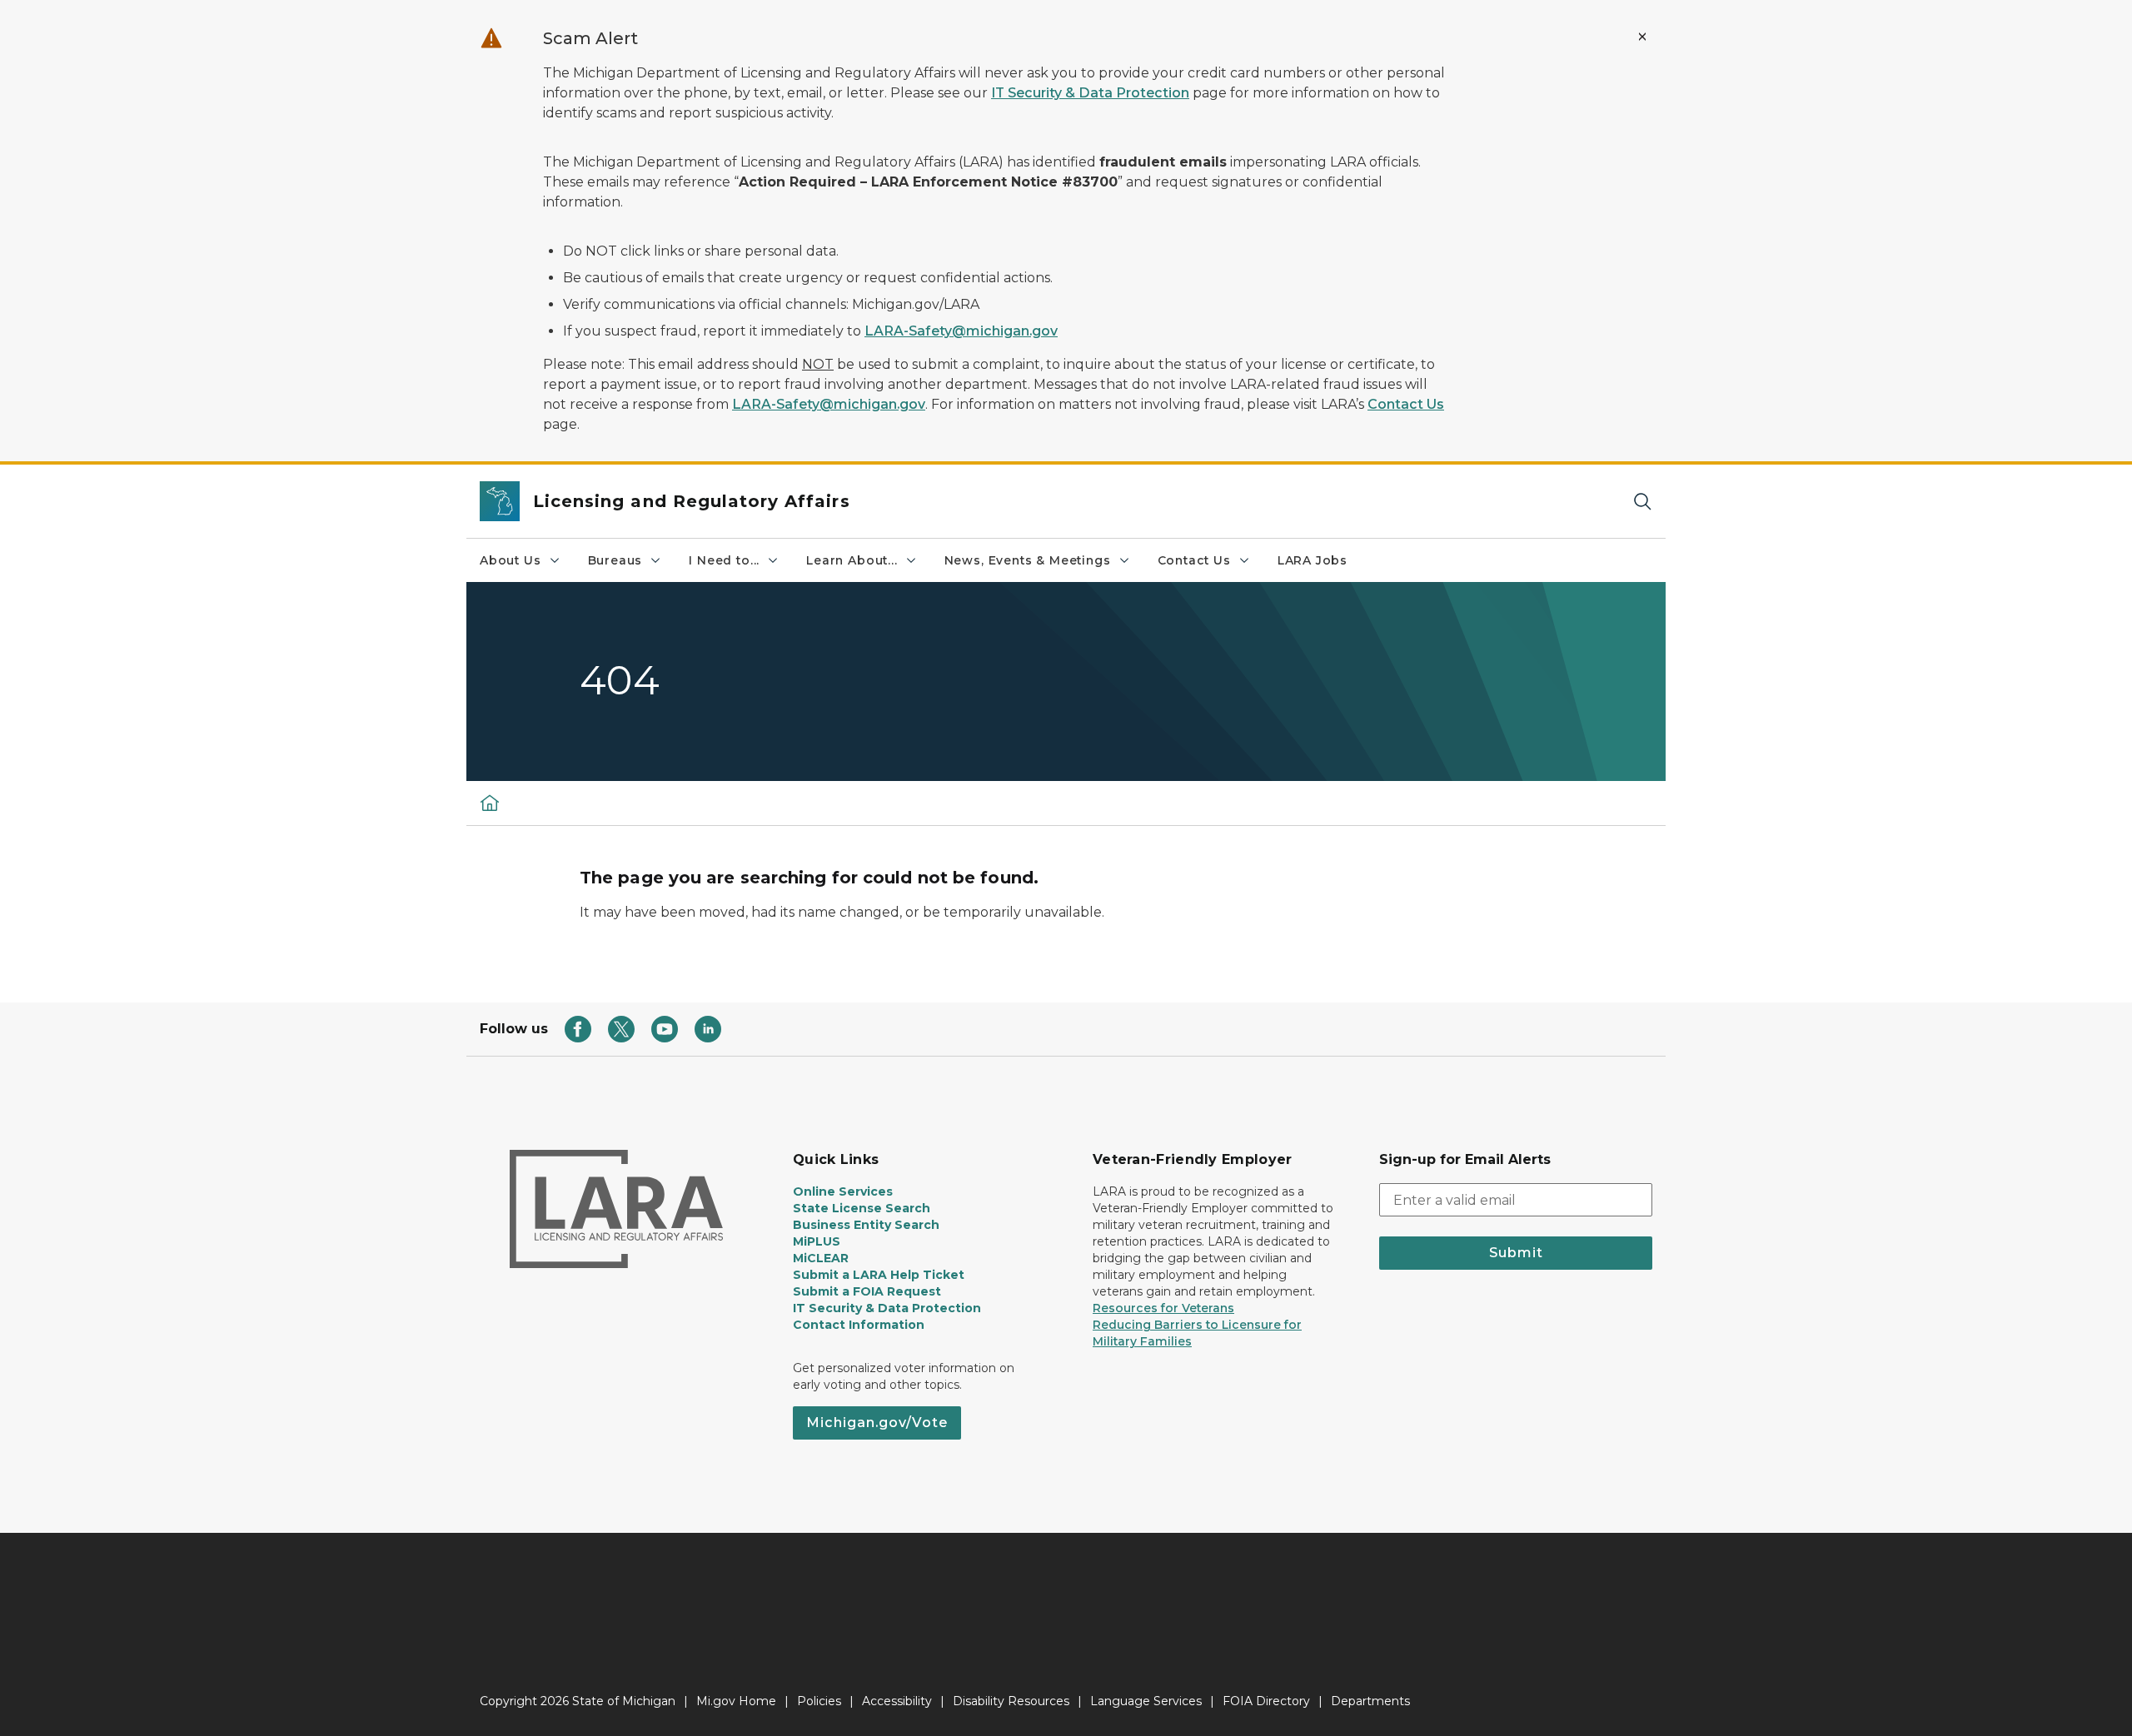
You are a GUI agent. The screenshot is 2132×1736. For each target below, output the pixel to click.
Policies (819, 1701)
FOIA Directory (1266, 1701)
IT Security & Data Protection (1090, 93)
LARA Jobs (1313, 560)
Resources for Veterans (1163, 1308)
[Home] (490, 803)
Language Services (1146, 1701)
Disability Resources (1011, 1701)
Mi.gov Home (736, 1701)
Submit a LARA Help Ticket (879, 1275)
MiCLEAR (821, 1258)
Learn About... (852, 560)
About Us (511, 560)
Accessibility (897, 1701)
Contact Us (1406, 404)
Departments (1370, 1701)
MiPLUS (817, 1241)
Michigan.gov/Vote (877, 1423)
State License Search (862, 1208)
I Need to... (724, 560)
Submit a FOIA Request (867, 1291)
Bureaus (615, 560)
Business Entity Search (866, 1225)
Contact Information (859, 1325)
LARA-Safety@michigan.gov (961, 331)
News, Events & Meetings (1028, 560)
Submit (1516, 1253)
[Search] (1642, 502)
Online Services (843, 1191)
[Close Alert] (1642, 37)
